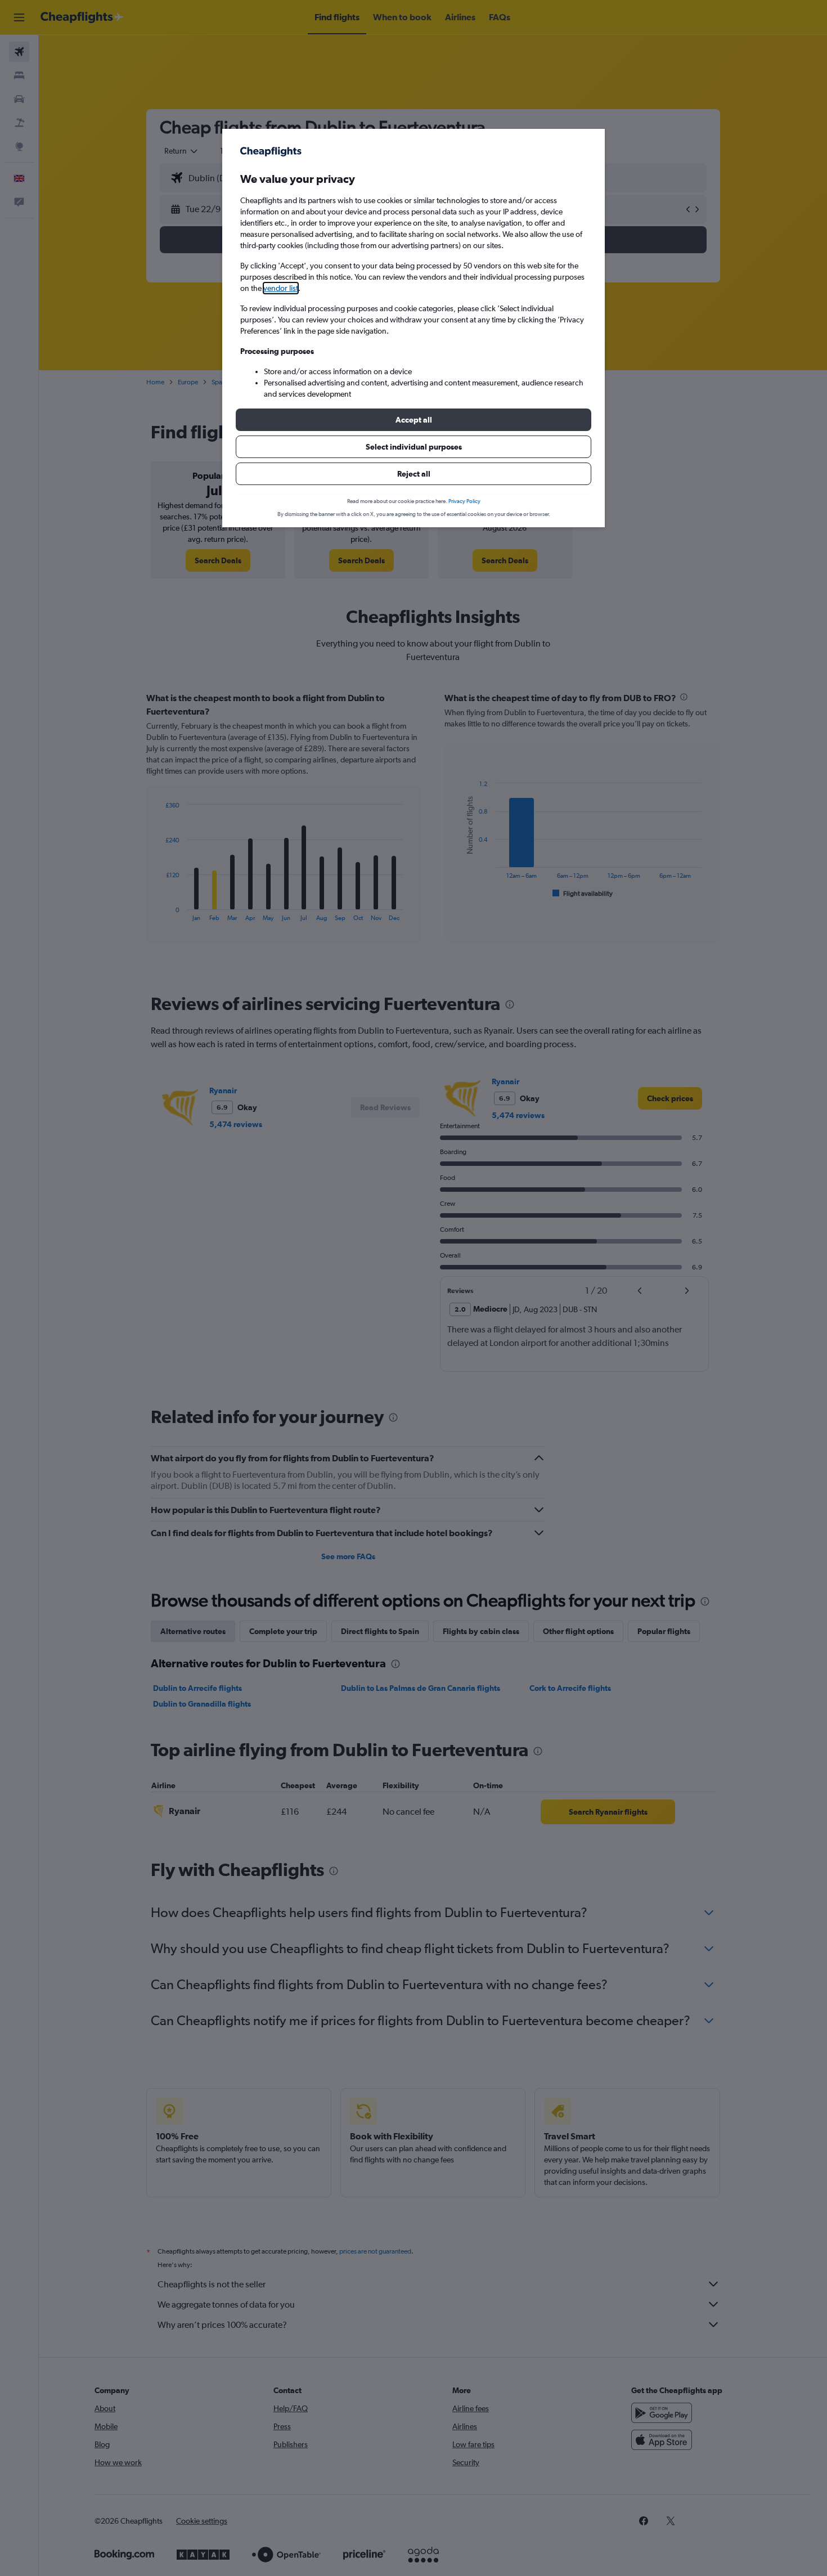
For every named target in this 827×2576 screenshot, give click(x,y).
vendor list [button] (281, 288)
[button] (414, 420)
